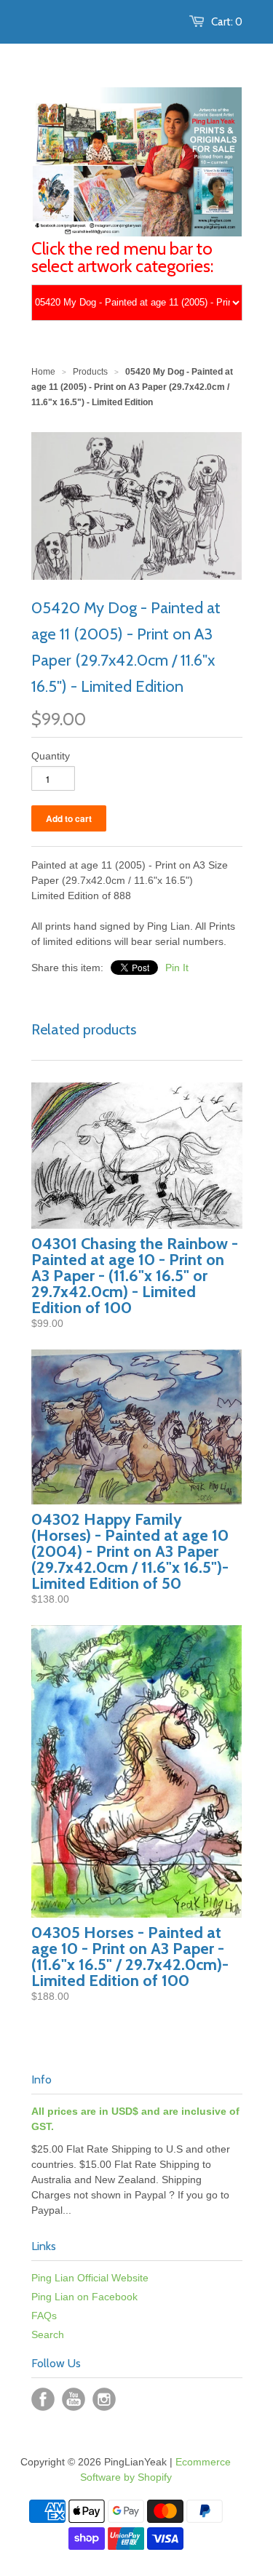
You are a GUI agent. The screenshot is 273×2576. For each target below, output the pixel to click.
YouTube (74, 2399)
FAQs (44, 2316)
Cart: (227, 22)
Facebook (43, 2399)
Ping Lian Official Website (90, 2278)
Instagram (104, 2399)
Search (48, 2334)
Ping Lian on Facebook (84, 2297)
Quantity (51, 756)
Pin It (177, 968)
